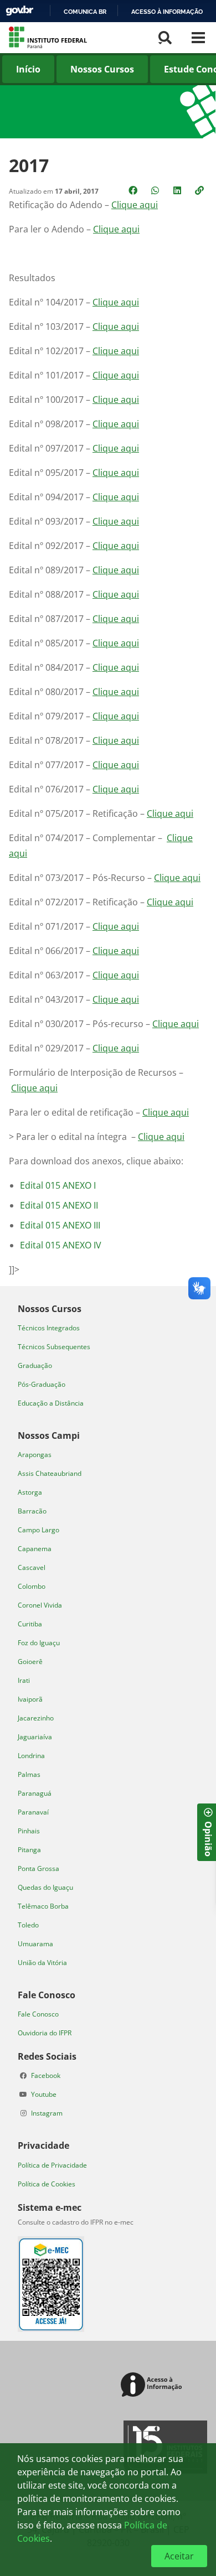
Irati (24, 1680)
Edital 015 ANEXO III (60, 1225)
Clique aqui (135, 205)
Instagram (47, 2113)
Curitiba (30, 1624)
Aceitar (179, 2556)
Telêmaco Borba (43, 1906)
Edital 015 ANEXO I (58, 1185)
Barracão (32, 1511)
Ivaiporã (30, 1699)
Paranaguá (35, 1793)
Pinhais (29, 1831)
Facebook (46, 2075)
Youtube (44, 2094)
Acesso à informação (167, 12)
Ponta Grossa (38, 1868)
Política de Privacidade (52, 2165)
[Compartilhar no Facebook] (134, 190)
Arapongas (35, 1455)
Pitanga (29, 1850)
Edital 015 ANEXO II (59, 1205)
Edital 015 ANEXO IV (61, 1245)
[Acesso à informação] (153, 2385)
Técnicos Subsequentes (54, 1347)
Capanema (35, 1549)
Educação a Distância (51, 1403)
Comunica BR (85, 12)
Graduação (35, 1365)
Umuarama (35, 1944)
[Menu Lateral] (198, 38)
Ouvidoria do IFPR (45, 2033)
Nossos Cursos (102, 69)
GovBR (19, 11)
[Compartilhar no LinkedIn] (178, 190)
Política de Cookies (47, 2184)
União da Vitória (42, 1963)
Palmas (29, 1774)
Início (28, 69)
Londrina (31, 1756)
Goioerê (30, 1662)
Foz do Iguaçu (39, 1643)
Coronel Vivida (40, 1605)
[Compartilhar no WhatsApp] (156, 190)
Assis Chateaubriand (50, 1473)
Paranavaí (33, 1812)
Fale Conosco (38, 2014)
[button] (200, 190)
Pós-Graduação (42, 1384)
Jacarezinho (36, 1718)
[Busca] (165, 38)
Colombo (32, 1586)
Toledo (28, 1925)
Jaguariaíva (35, 1737)
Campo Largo (38, 1530)
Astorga (30, 1492)
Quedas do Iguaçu (45, 1887)
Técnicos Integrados (49, 1328)
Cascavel (32, 1567)
